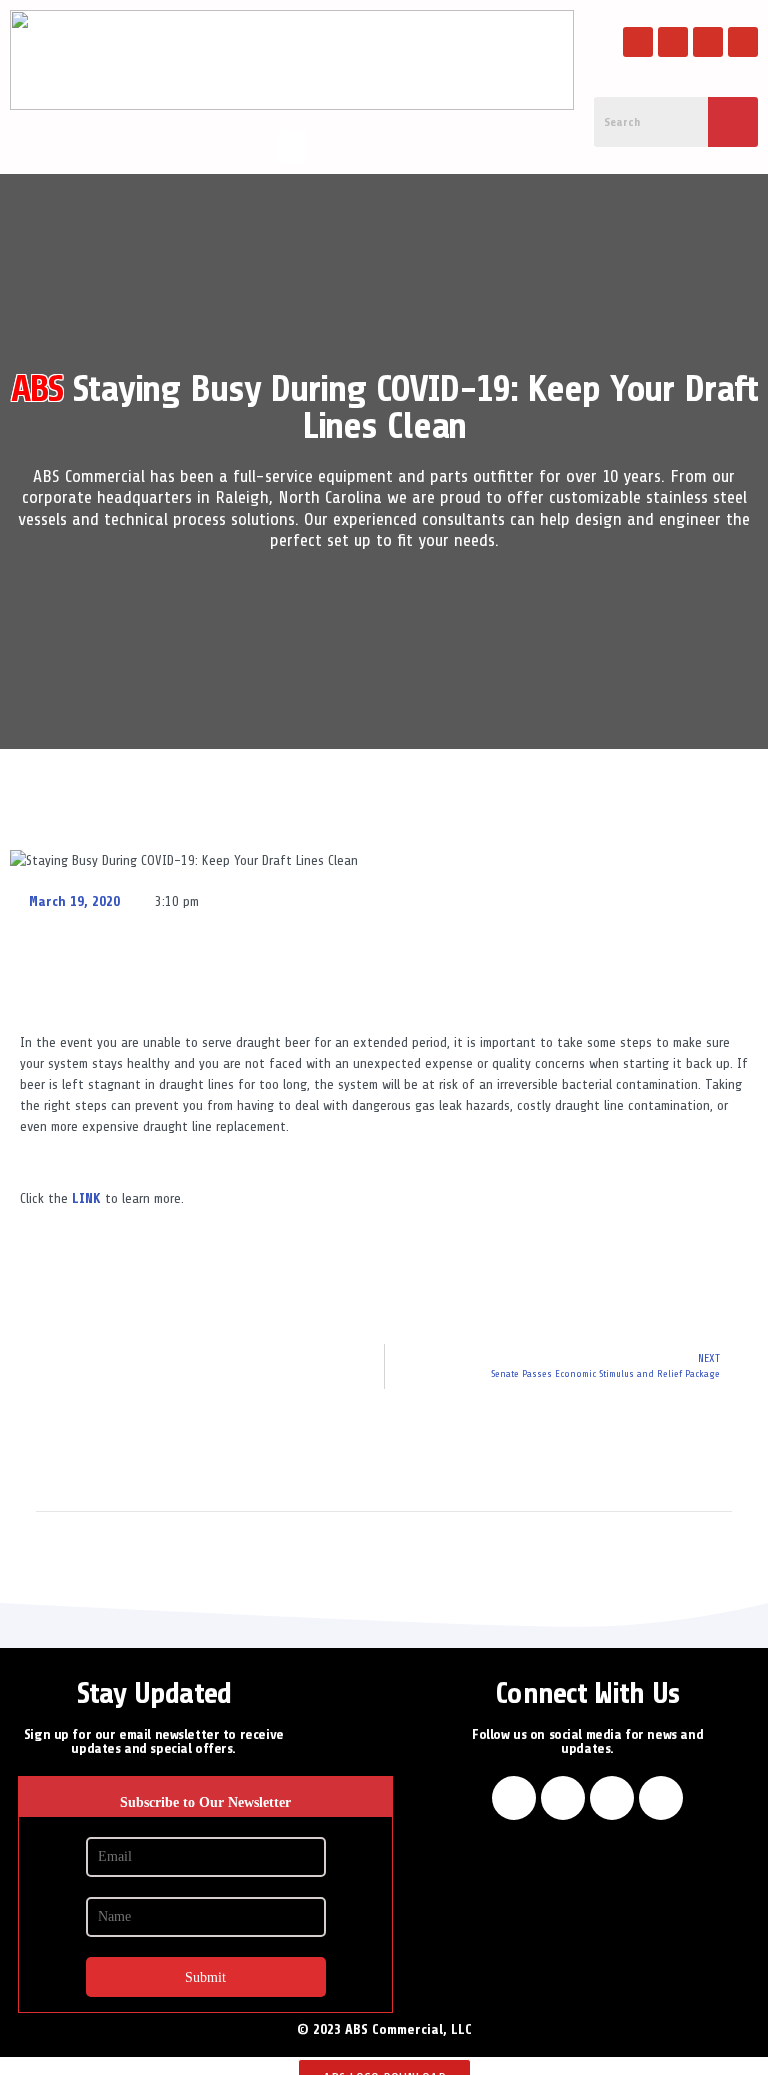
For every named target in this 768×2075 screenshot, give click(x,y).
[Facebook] (638, 42)
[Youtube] (708, 42)
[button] (292, 146)
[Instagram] (673, 42)
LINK (86, 1198)
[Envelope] (743, 42)
